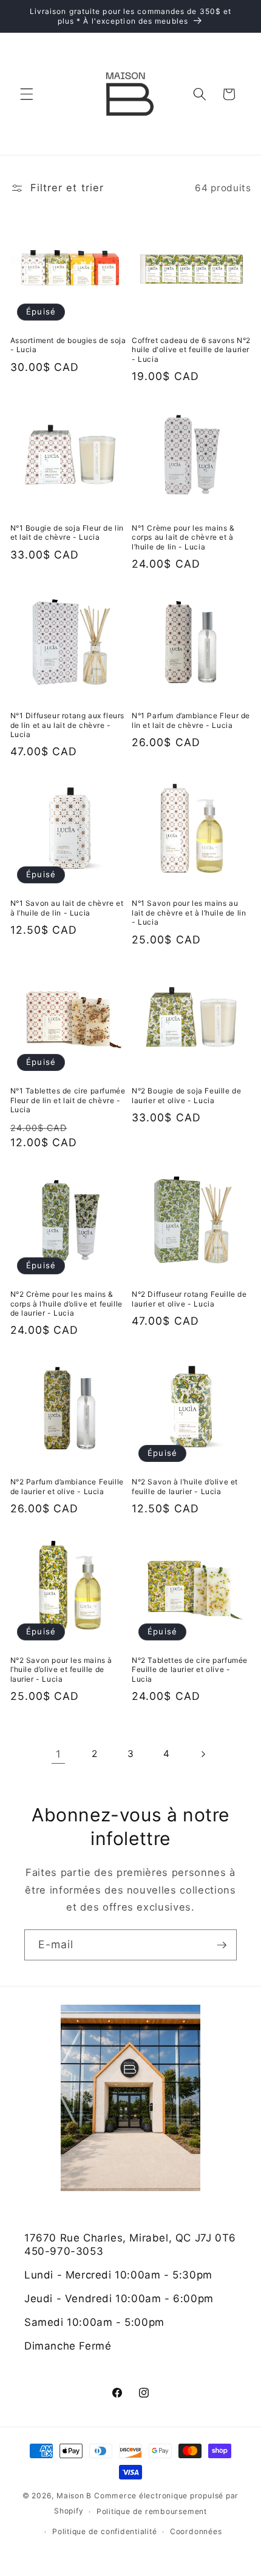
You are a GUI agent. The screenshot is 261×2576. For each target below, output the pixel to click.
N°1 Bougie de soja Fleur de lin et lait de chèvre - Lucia (67, 533)
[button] (27, 94)
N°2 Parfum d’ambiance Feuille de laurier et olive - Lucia (67, 1487)
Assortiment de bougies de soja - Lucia (68, 345)
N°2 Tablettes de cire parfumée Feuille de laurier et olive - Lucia (190, 1670)
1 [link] (59, 1754)
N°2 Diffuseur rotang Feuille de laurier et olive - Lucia (189, 1299)
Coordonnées (196, 2531)
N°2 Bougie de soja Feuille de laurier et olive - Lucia (186, 1096)
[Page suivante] (203, 1754)
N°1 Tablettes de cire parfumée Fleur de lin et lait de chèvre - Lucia (68, 1100)
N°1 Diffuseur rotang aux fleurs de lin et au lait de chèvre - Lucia (68, 725)
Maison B (74, 2496)
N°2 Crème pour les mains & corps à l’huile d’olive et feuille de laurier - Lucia (66, 1303)
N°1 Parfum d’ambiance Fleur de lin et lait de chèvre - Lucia (191, 720)
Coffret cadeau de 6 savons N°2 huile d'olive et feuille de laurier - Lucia (191, 350)
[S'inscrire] (222, 1945)
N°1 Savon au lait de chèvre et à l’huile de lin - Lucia (67, 908)
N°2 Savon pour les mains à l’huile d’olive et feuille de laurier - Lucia (62, 1670)
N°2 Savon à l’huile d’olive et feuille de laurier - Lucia (185, 1487)
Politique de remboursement (152, 2511)
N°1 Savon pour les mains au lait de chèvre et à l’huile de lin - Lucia (189, 912)
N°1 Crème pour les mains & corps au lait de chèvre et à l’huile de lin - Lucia (183, 537)
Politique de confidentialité (105, 2531)
